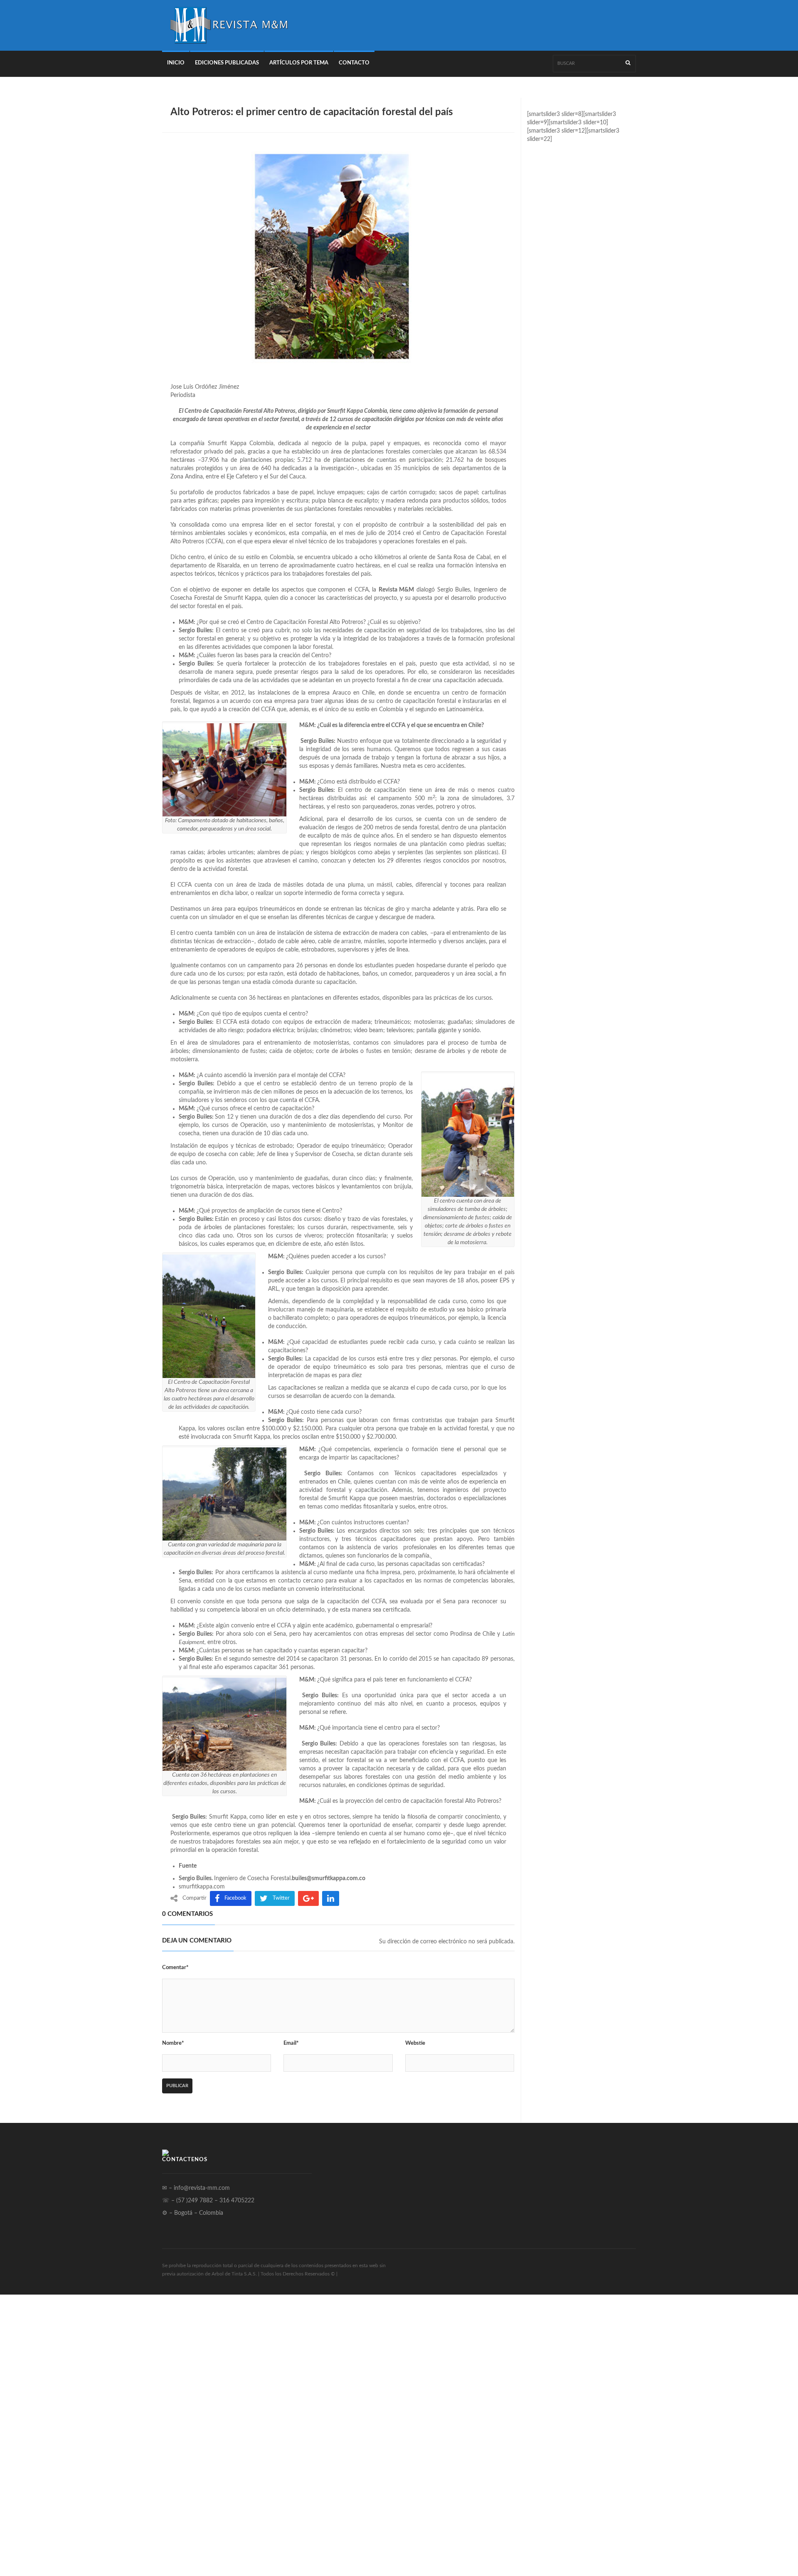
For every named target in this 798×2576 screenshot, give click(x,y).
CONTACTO (354, 63)
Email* (291, 2043)
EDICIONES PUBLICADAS (227, 63)
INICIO (176, 63)
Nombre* (173, 2043)
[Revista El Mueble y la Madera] (229, 25)
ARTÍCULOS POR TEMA (299, 63)
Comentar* (175, 1968)
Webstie (415, 2043)
